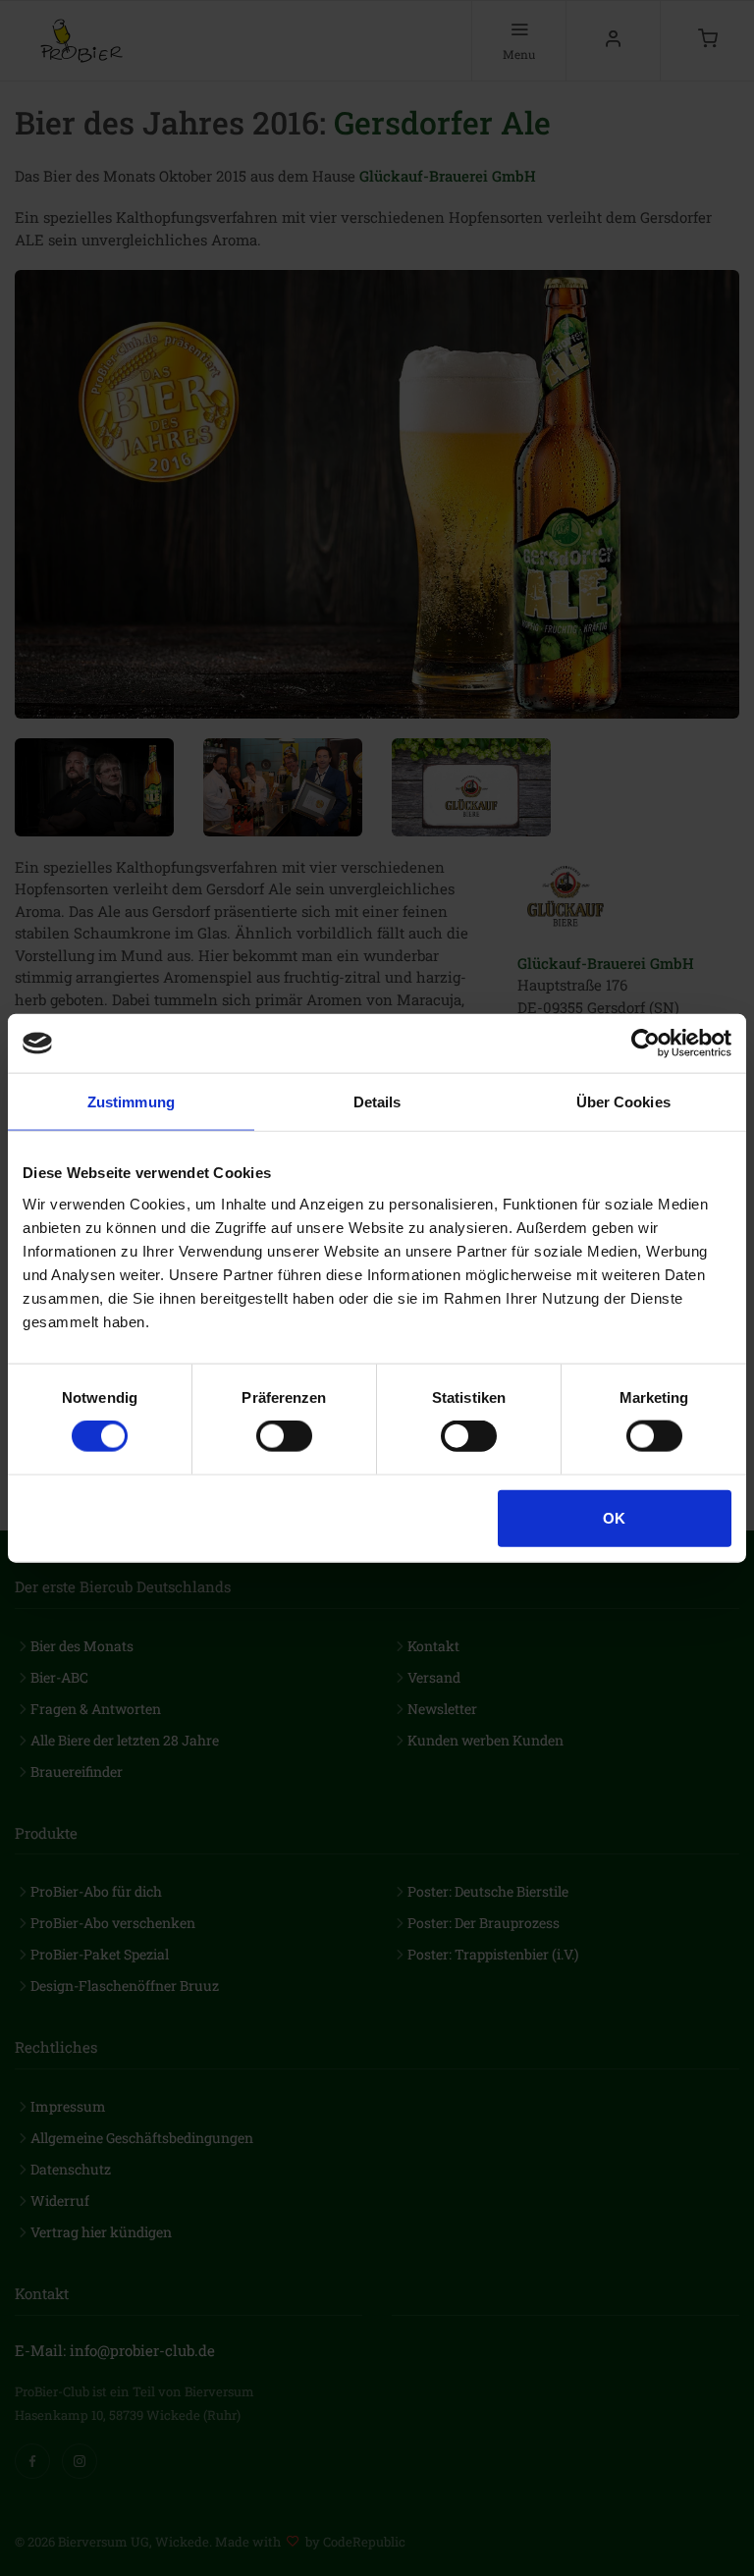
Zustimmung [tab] (131, 1102)
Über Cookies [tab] (623, 1102)
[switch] (284, 1436)
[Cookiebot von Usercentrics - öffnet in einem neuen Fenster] (646, 1044)
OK (614, 1517)
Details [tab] (377, 1102)
